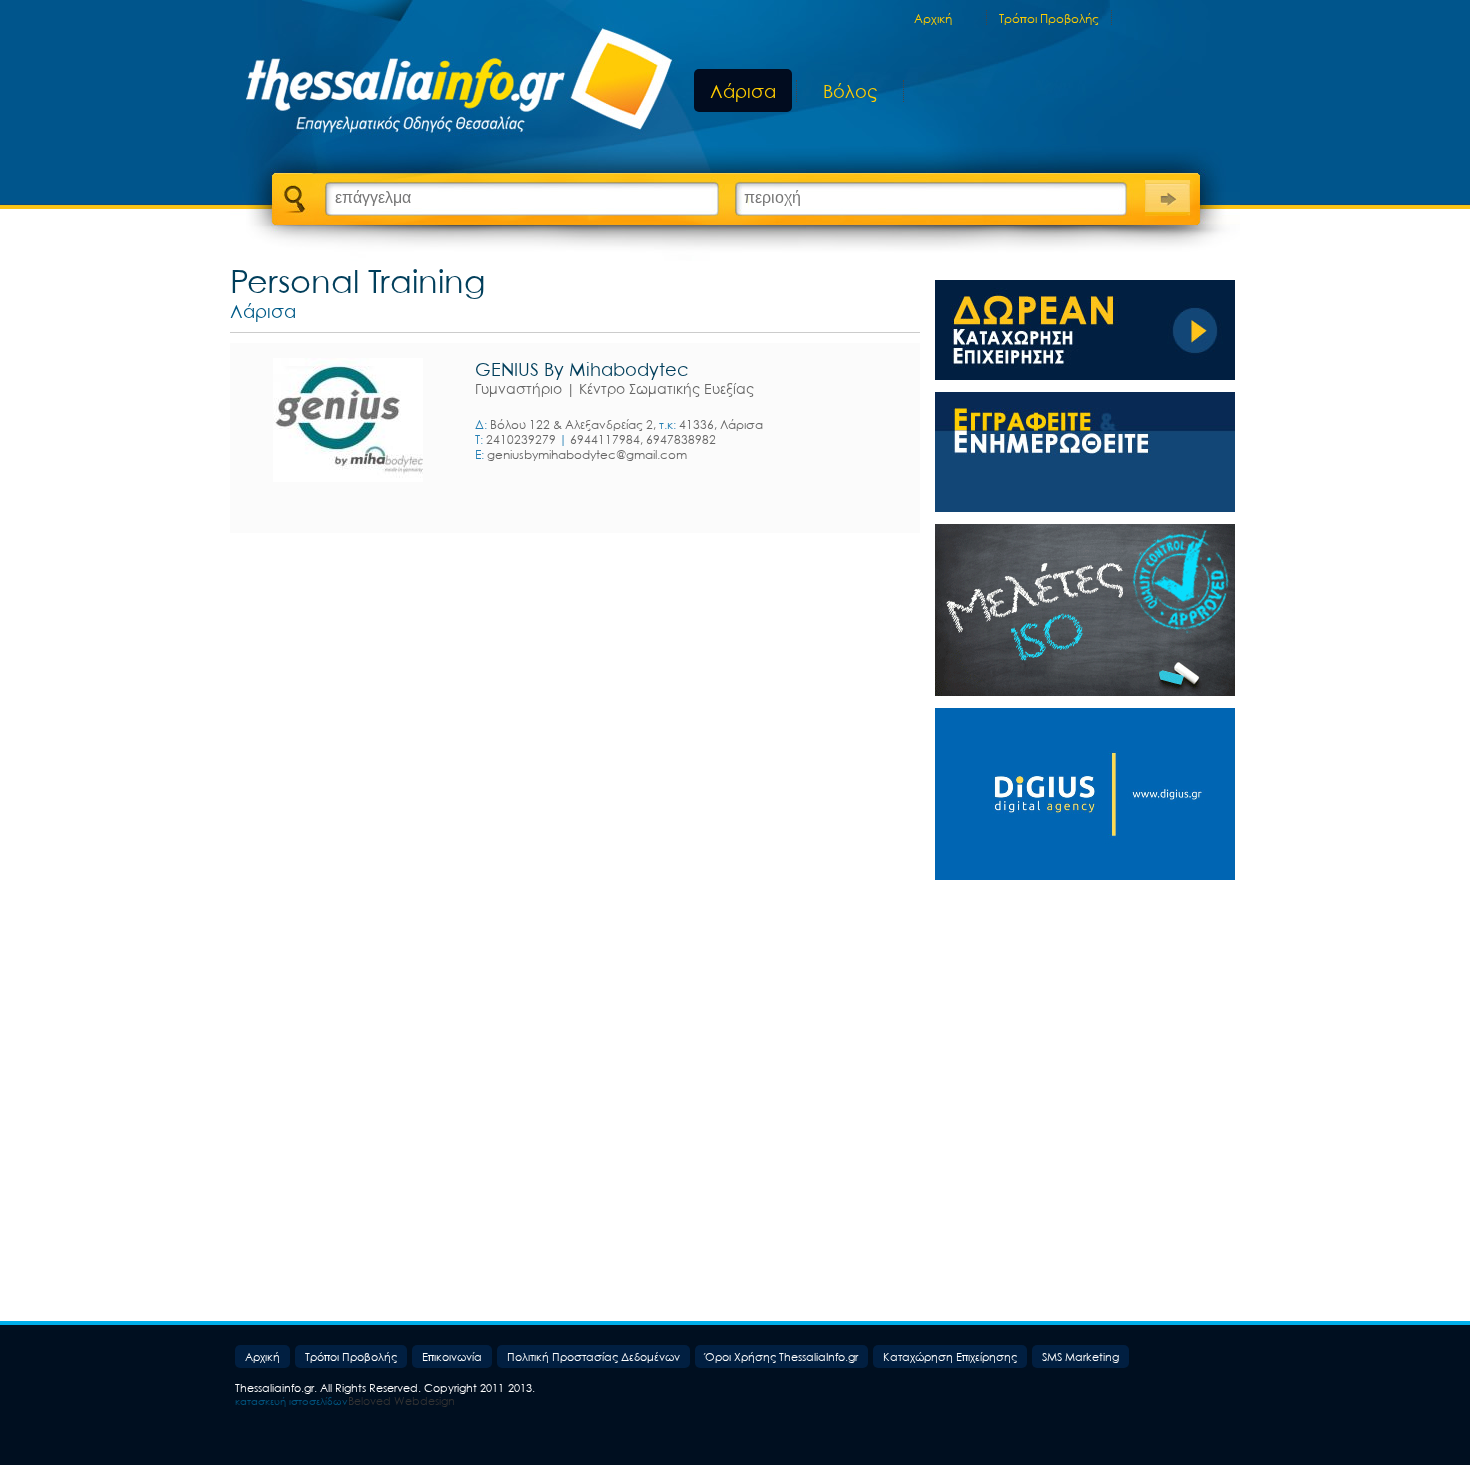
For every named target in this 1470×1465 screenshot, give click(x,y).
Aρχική (933, 19)
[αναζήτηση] (1167, 196)
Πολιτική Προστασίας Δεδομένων (593, 1356)
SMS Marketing (1080, 1356)
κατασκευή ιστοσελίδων (291, 1401)
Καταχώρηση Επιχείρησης (950, 1356)
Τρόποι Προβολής (1049, 19)
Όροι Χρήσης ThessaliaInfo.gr (781, 1356)
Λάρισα (743, 91)
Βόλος (850, 92)
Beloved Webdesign (401, 1400)
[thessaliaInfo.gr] (447, 85)
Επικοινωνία (452, 1356)
